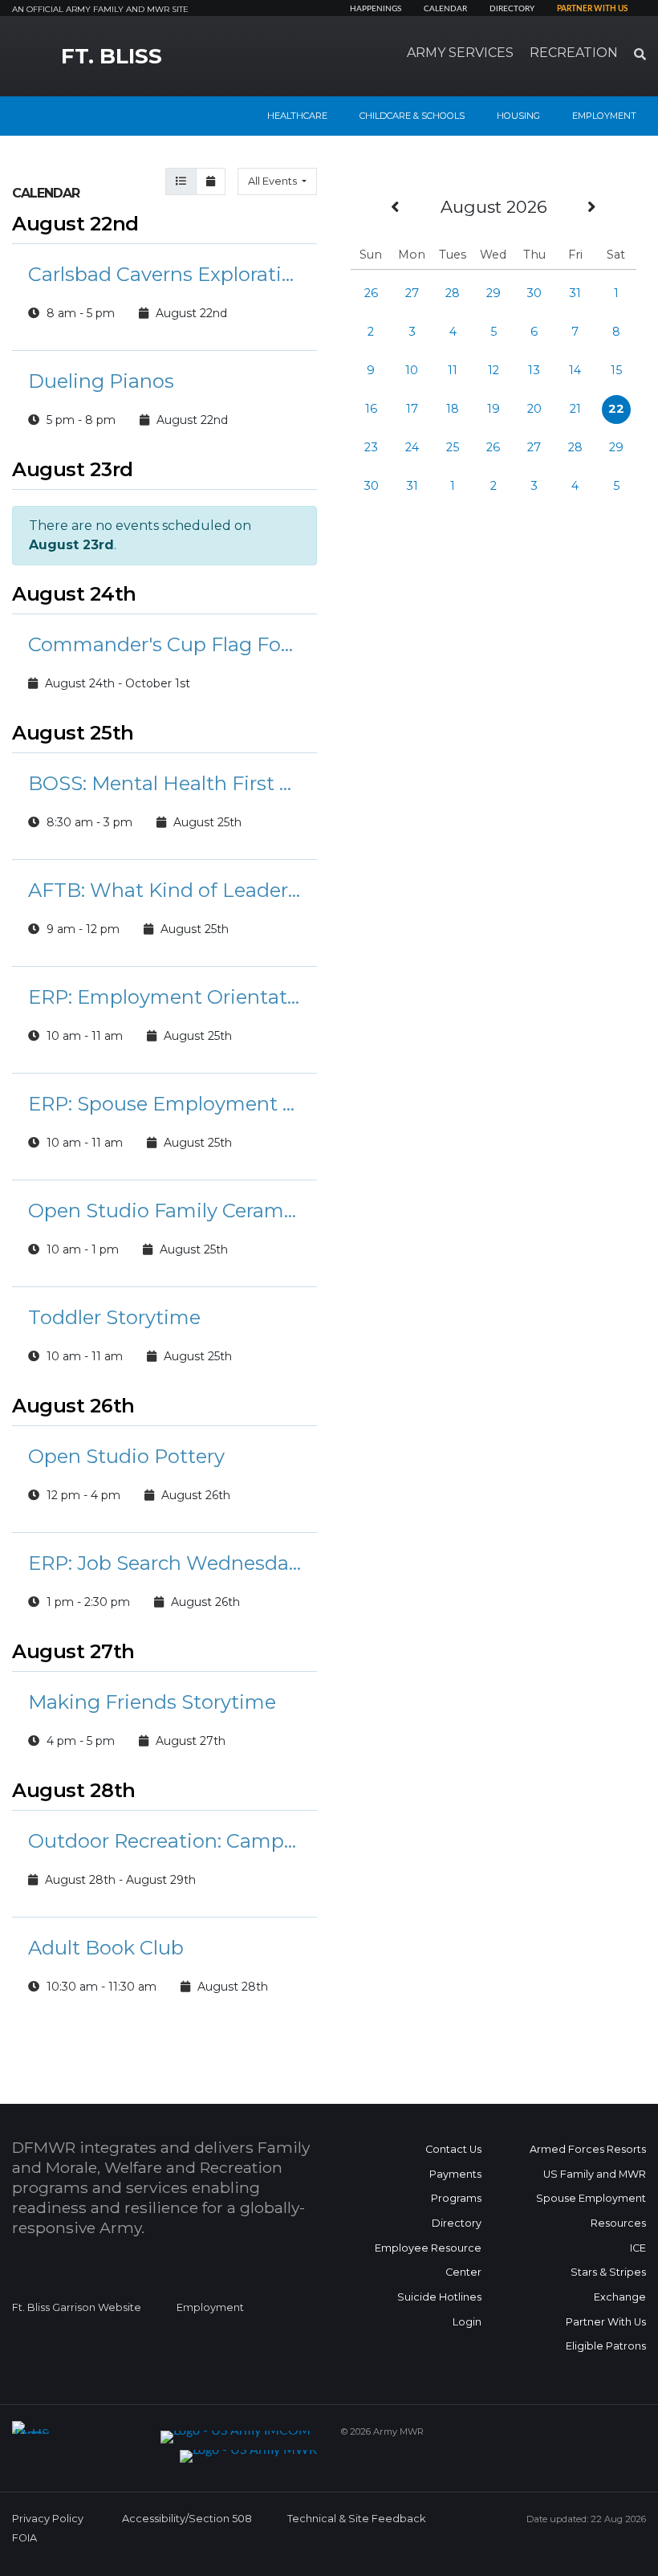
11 (453, 370)
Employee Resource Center (428, 2260)
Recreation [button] (574, 53)
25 (453, 447)
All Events (274, 181)
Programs (456, 2198)
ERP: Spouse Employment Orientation (164, 1104)
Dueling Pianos (101, 381)
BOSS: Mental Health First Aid (164, 783)
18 (453, 409)
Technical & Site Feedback (356, 2519)
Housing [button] (518, 116)
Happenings (376, 9)
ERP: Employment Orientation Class (164, 997)
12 (494, 370)
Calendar (445, 9)
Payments (455, 2174)
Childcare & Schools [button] (412, 116)
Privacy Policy (48, 2519)
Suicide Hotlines (439, 2297)
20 (534, 409)
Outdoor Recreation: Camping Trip (164, 1841)
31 (575, 293)
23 (371, 447)
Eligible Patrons (606, 2346)
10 (412, 370)
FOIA (24, 2538)
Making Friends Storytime (152, 1702)
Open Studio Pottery (126, 1456)
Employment (210, 2307)
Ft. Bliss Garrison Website (77, 2307)
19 (494, 409)
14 (575, 370)
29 (494, 293)
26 (371, 293)
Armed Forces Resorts (588, 2149)
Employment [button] (604, 116)
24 (412, 447)
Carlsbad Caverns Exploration (164, 274)
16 (371, 409)
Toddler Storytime (114, 1317)
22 (616, 409)
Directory (512, 9)
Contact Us (453, 2149)
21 (575, 409)
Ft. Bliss (112, 56)
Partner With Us (606, 2322)
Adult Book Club (106, 1948)
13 (534, 370)
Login (467, 2322)
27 (412, 293)
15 (616, 370)
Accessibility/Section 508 (187, 2519)
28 (453, 293)
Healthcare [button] (297, 116)
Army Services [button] (460, 53)
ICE (638, 2248)
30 (534, 293)
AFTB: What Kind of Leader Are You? (164, 890)
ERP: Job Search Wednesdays (164, 1563)
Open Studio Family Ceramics (164, 1211)
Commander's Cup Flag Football (164, 644)
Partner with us (592, 9)
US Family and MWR (595, 2174)
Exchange (620, 2297)
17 (412, 409)
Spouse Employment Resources (591, 2211)
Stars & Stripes (608, 2272)
